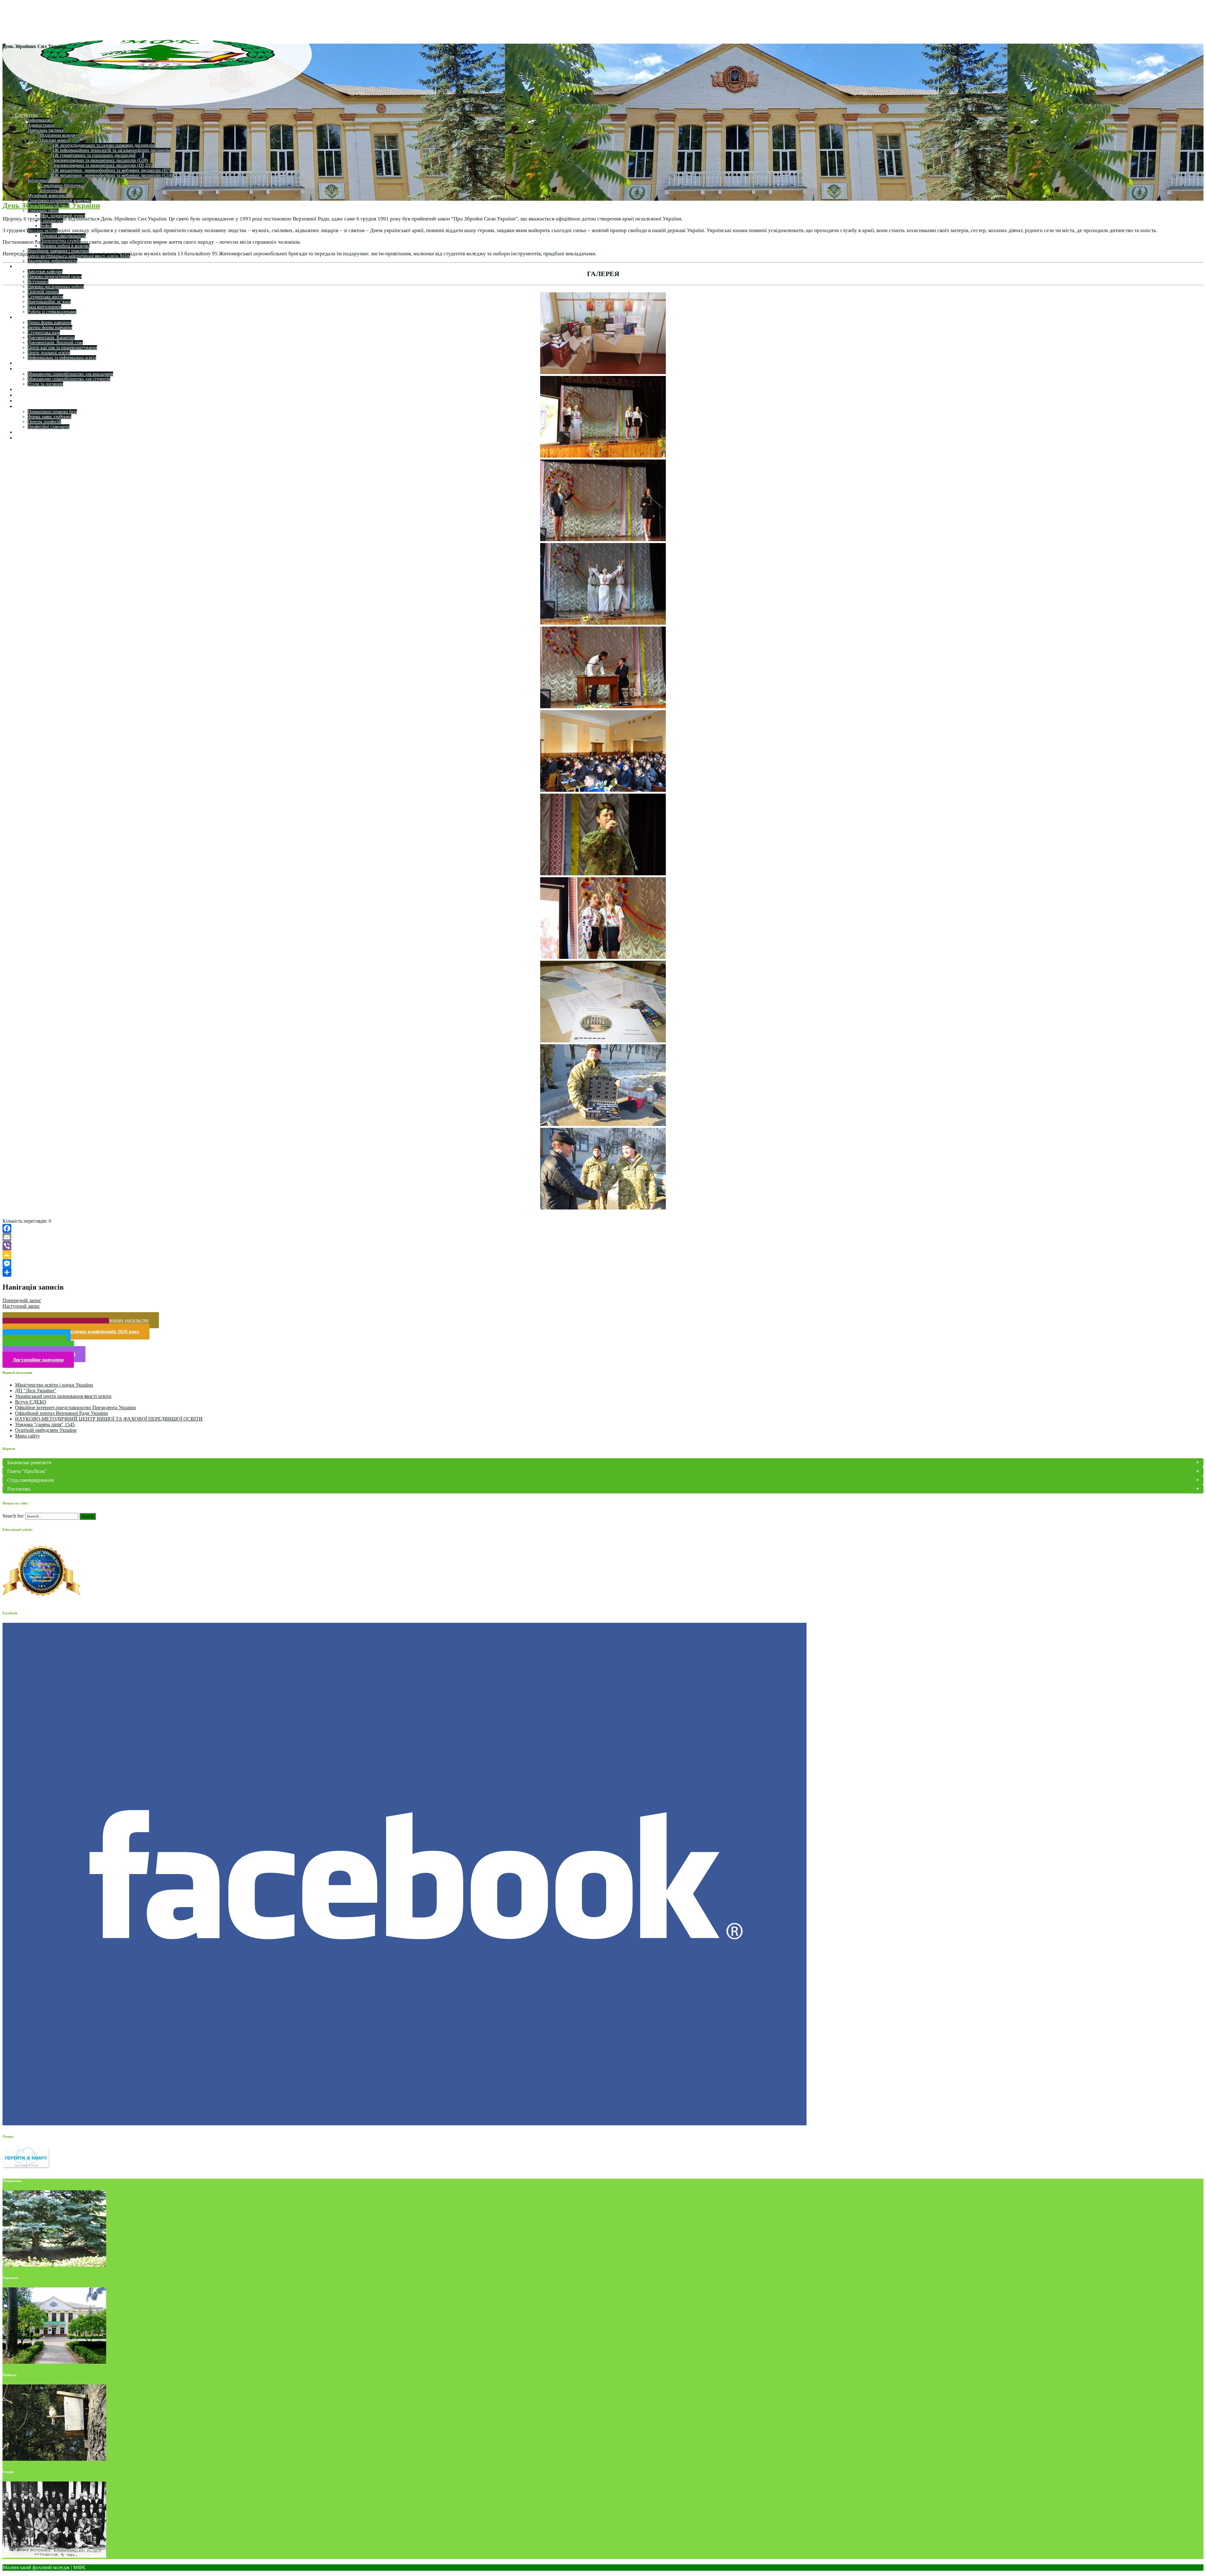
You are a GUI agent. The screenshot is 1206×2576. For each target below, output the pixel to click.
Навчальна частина (45, 130)
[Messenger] (603, 1264)
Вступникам (28, 363)
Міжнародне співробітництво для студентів (69, 379)
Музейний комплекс (47, 196)
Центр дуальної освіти (49, 353)
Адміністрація (41, 125)
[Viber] (603, 1246)
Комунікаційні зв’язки (49, 302)
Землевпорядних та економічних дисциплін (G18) (100, 160)
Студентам (27, 317)
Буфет (46, 226)
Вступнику (38, 282)
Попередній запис (22, 1300)
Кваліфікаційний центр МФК (47, 406)
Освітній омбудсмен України (46, 1430)
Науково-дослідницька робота (56, 287)
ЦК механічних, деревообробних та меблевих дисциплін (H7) (112, 170)
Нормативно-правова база (52, 412)
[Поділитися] (603, 1272)
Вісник (23, 389)
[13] (603, 622)
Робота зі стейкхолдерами (52, 312)
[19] (603, 1124)
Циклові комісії (55, 140)
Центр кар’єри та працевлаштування (62, 348)
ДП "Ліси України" (36, 1391)
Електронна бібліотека (62, 185)
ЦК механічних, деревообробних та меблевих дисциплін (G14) (113, 175)
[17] (603, 956)
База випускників (44, 307)
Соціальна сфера (43, 211)
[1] (603, 372)
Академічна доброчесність (52, 261)
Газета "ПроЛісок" (27, 1471)
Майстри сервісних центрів (45, 432)
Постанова (19, 1489)
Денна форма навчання (49, 322)
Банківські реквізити (29, 1462)
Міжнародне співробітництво (47, 369)
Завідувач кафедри (45, 272)
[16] (603, 873)
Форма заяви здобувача (49, 417)
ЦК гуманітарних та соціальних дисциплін (94, 155)
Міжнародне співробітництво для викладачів (70, 374)
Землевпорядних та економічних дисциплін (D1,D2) (103, 165)
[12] (603, 539)
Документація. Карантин (51, 337)
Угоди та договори (45, 384)
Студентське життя (45, 297)
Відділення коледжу (59, 135)
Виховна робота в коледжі (65, 246)
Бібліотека (37, 180)
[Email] (603, 1237)
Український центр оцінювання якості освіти (63, 1396)
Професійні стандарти (49, 427)
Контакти (25, 395)
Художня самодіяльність (63, 236)
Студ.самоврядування (30, 1480)
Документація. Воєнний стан (55, 342)
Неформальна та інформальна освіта (62, 358)
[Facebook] (603, 1228)
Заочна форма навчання (50, 327)
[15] (603, 789)
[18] (603, 1040)
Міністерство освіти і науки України (54, 1385)
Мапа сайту (27, 1436)
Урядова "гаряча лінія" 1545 (45, 1424)
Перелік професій (44, 422)
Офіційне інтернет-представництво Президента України (76, 1408)
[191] (603, 1207)
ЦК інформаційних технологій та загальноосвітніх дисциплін (112, 150)
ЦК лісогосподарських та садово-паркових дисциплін (104, 145)
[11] (603, 455)
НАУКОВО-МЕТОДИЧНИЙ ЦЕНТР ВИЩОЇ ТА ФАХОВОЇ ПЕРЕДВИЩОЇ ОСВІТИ (109, 1419)
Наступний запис (21, 1306)
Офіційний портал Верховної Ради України (62, 1413)
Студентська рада (44, 332)
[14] (603, 706)
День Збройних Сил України (51, 205)
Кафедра (24, 266)
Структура (26, 115)
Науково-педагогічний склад (55, 277)
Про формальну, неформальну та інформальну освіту (72, 438)
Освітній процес (43, 292)
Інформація (38, 120)
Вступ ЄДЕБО (31, 1402)
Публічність (28, 401)
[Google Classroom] (603, 1255)
